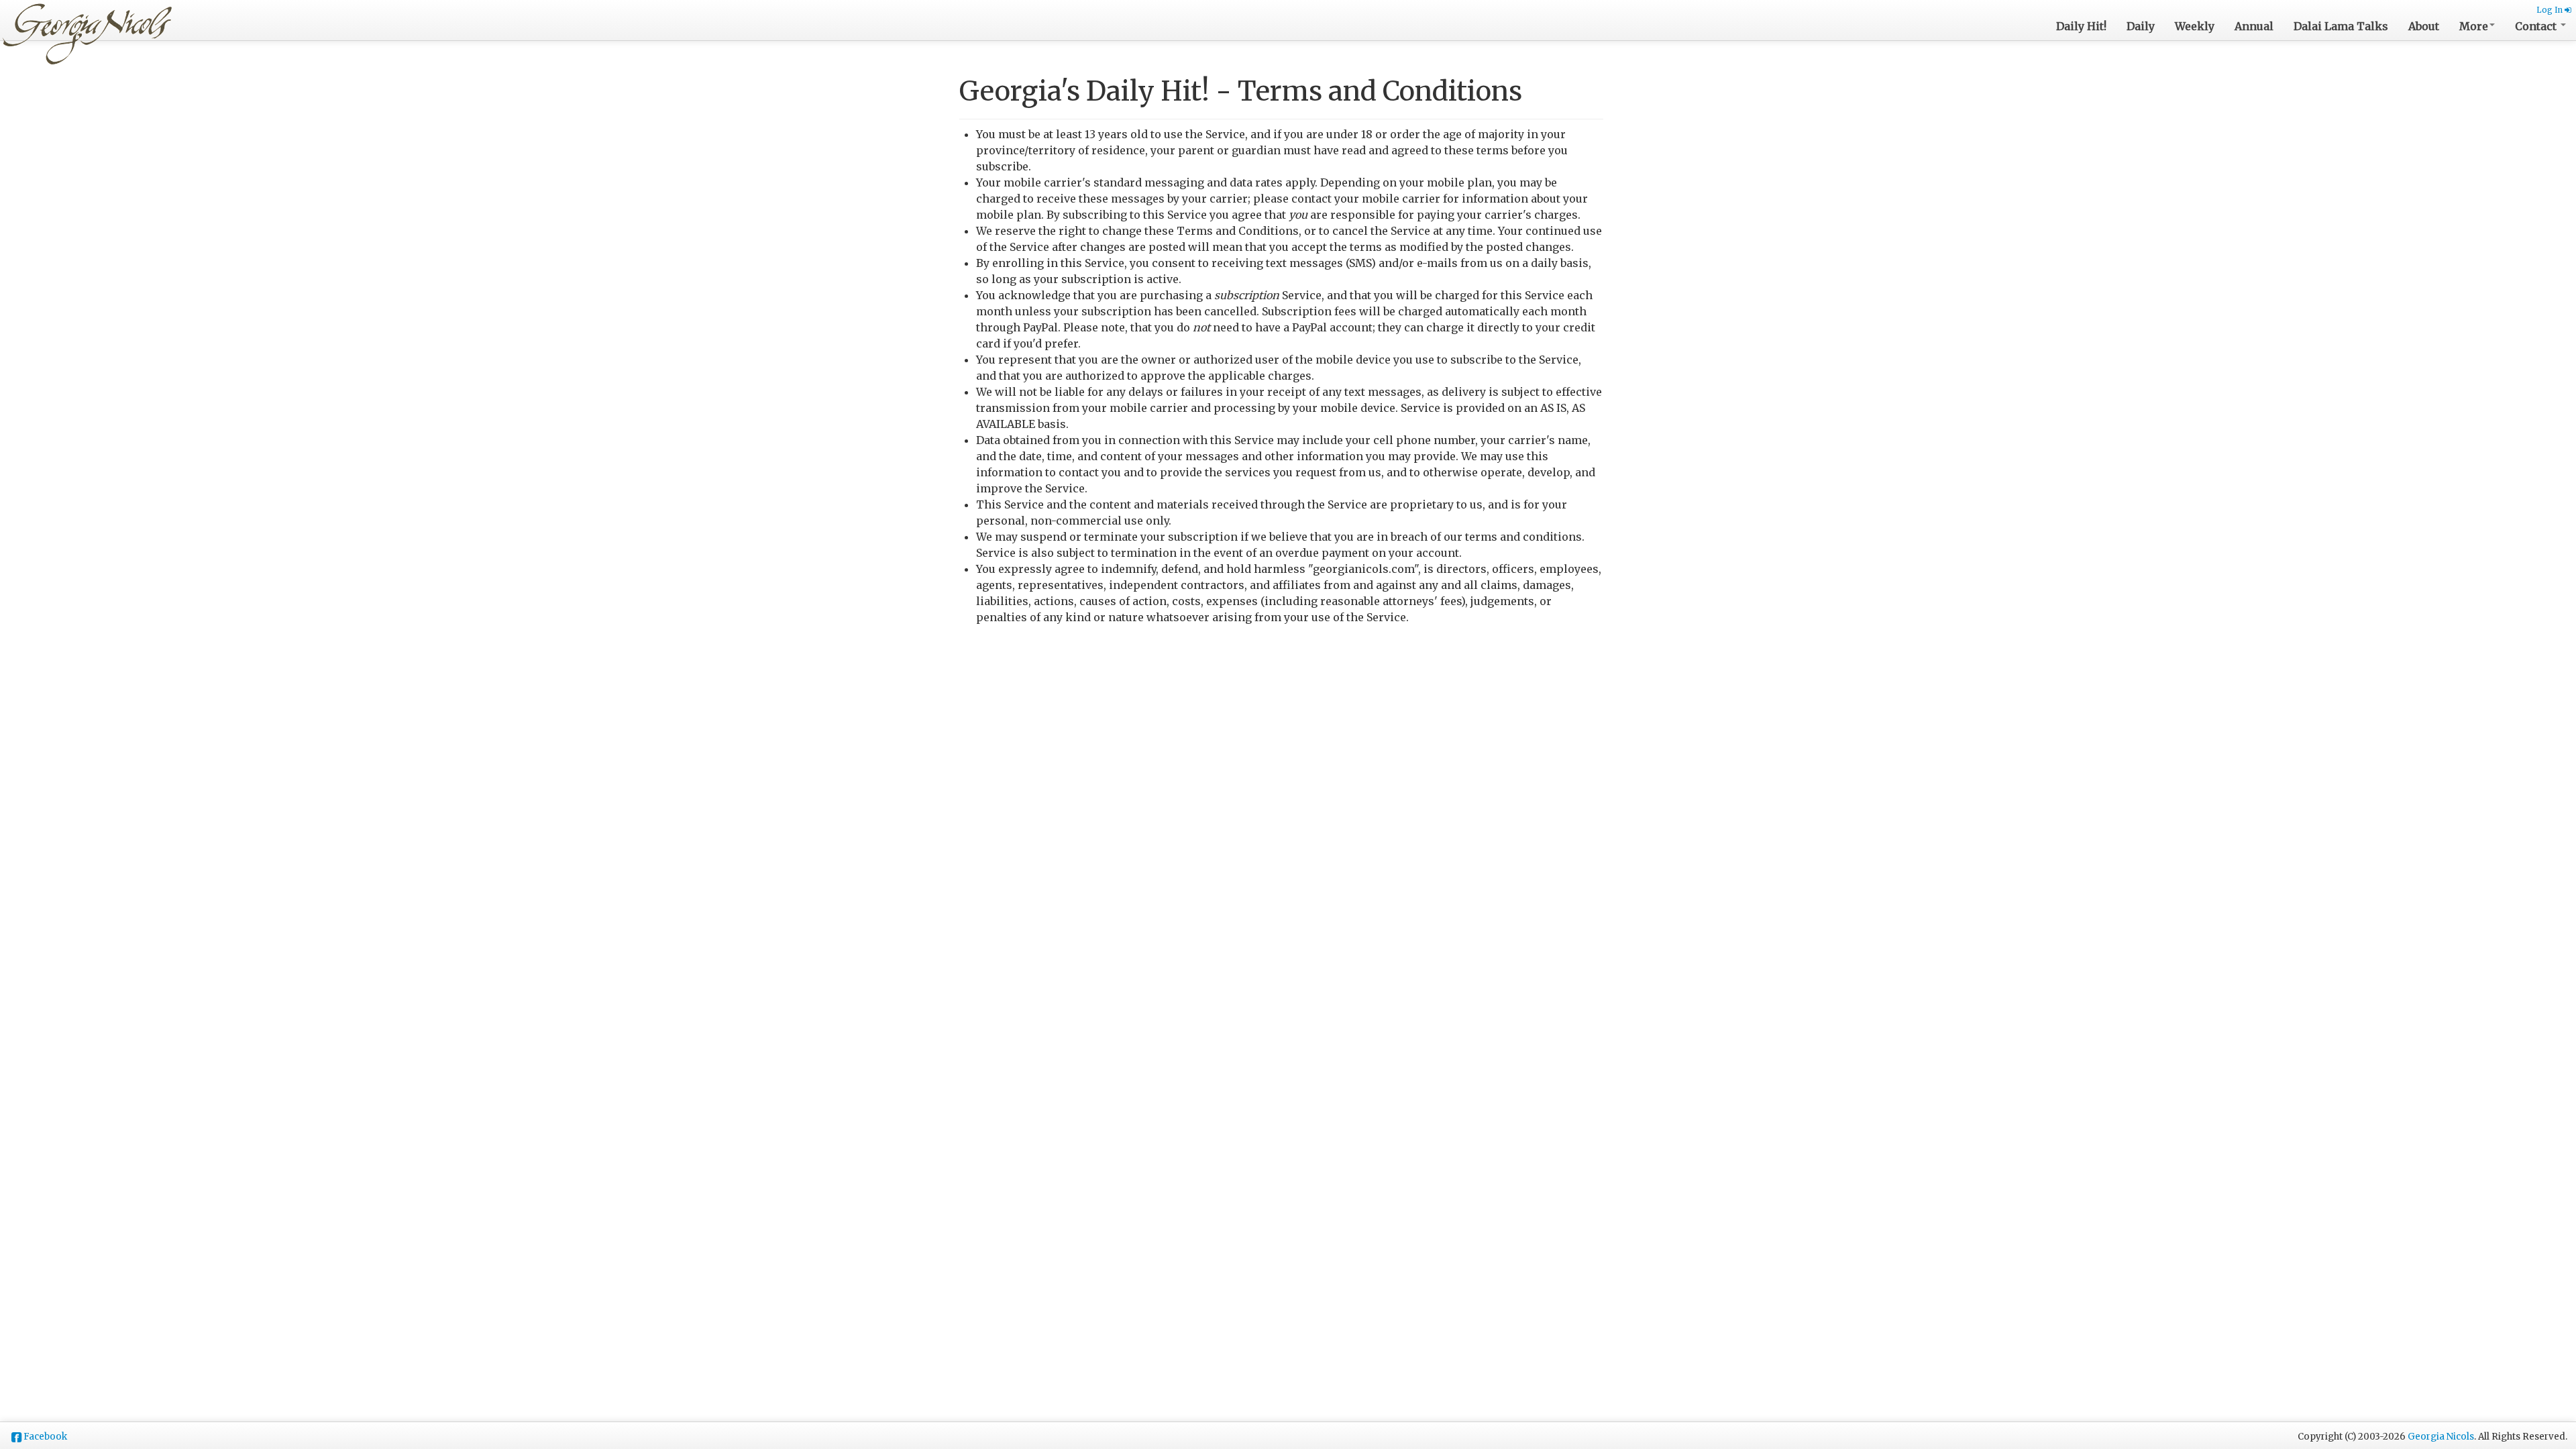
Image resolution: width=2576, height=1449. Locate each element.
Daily (2141, 26)
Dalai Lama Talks (2341, 26)
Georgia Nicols (2441, 1437)
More (2474, 26)
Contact (2537, 26)
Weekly (2195, 26)
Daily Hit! (2081, 26)
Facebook (45, 1437)
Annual (2254, 26)
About (2424, 26)
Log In (2551, 10)
